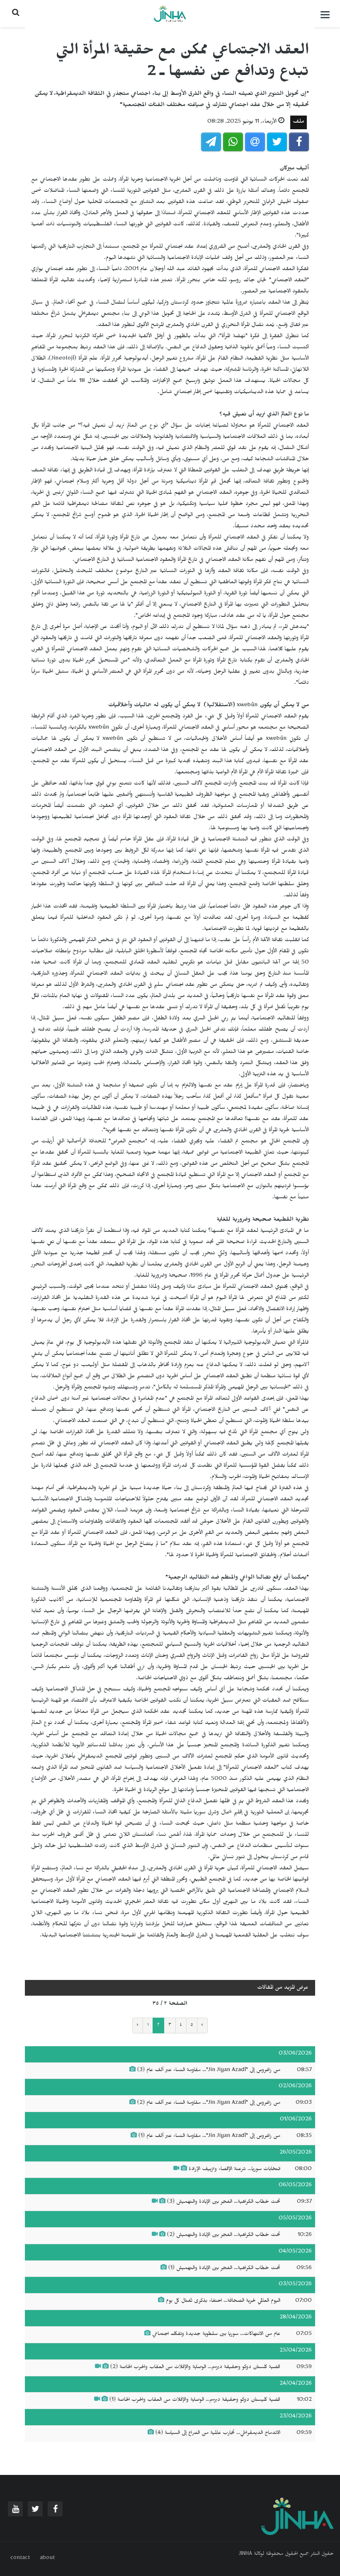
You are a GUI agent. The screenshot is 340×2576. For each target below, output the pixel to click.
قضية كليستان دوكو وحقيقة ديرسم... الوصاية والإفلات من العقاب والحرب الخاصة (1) (195, 2400)
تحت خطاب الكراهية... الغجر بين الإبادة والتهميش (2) (224, 2236)
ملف (299, 122)
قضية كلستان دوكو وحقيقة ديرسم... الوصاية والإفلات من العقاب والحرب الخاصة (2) (195, 2368)
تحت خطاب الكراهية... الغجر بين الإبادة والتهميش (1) (224, 2269)
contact (20, 2559)
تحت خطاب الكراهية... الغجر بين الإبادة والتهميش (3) (224, 2202)
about (47, 2559)
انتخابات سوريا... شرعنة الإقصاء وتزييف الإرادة (234, 2170)
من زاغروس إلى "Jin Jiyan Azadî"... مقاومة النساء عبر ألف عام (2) (209, 2103)
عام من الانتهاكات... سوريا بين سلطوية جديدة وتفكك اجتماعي (215, 2335)
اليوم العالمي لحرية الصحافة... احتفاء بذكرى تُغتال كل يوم (223, 2301)
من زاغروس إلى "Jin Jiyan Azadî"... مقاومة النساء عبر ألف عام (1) (209, 2137)
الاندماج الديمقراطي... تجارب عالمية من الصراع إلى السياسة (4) (217, 2434)
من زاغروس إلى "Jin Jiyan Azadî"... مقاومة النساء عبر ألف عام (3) (209, 2071)
